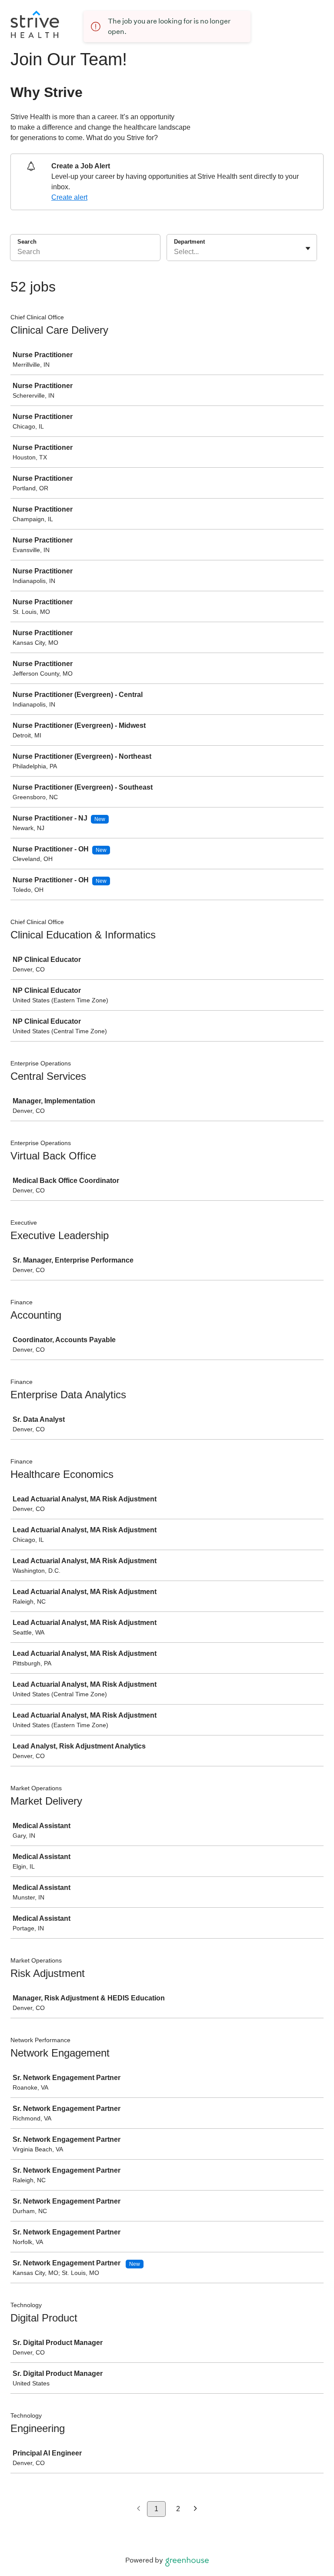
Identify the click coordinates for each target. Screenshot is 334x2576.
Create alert (69, 197)
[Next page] (195, 2509)
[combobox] (175, 252)
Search (27, 242)
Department (189, 242)
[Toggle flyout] (308, 248)
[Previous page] (139, 2509)
